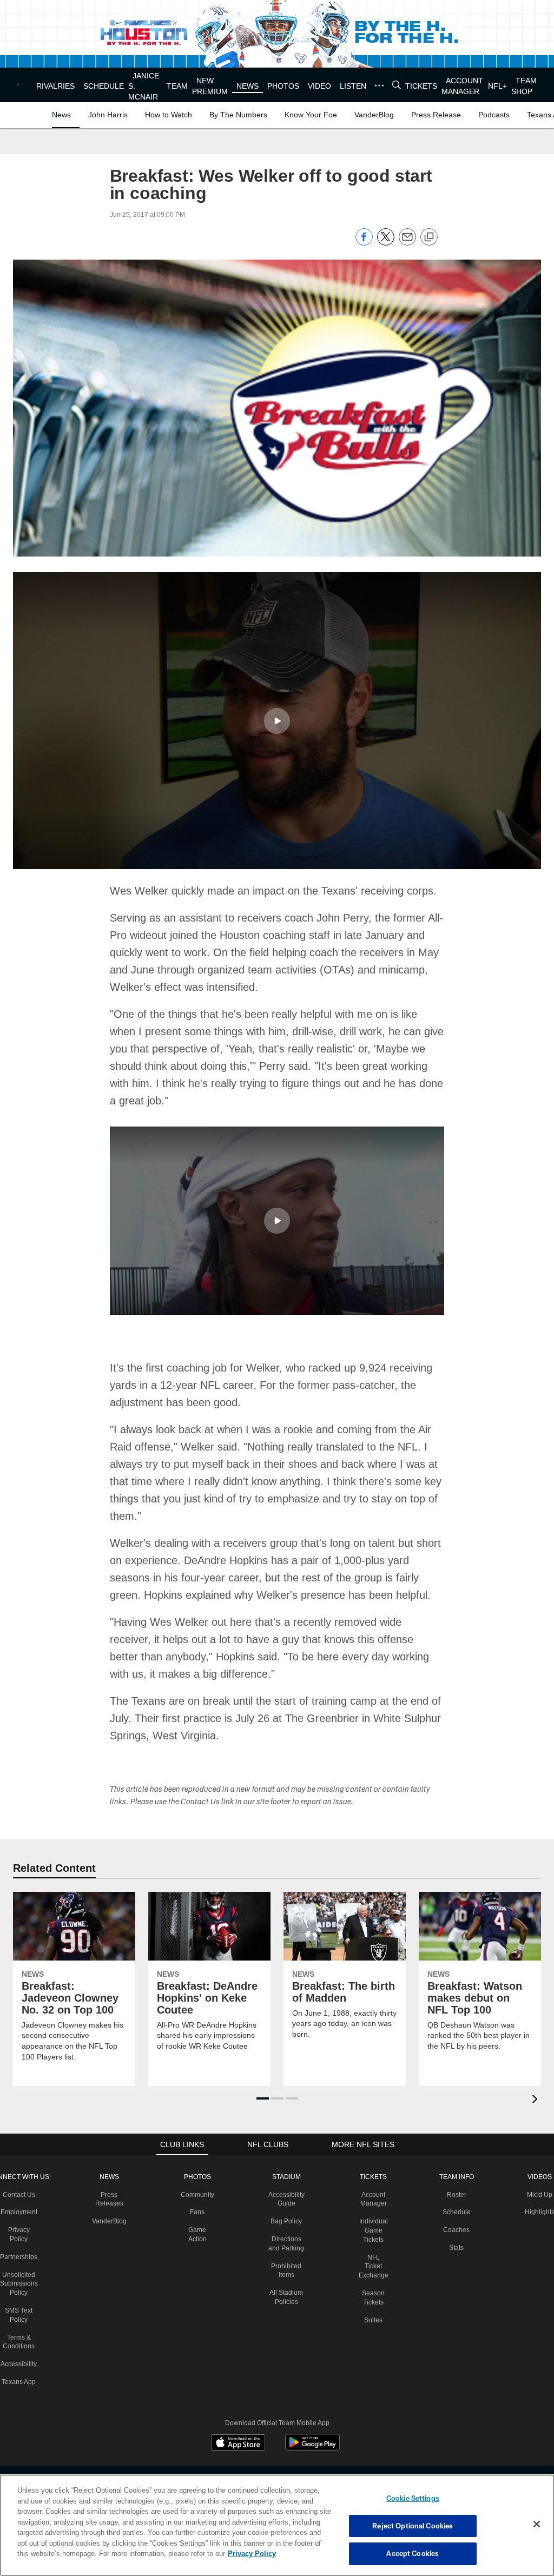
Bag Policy (288, 2203)
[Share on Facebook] (364, 243)
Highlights (539, 2194)
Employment (20, 2194)
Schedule (456, 2194)
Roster (456, 2177)
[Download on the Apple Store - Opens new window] (238, 2426)
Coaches (456, 2212)
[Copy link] (429, 237)
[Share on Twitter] (386, 243)
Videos (539, 2159)
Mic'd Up (539, 2177)
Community (198, 2177)
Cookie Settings (413, 2498)
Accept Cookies (413, 2553)
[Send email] (407, 243)
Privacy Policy (202, 2553)
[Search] (400, 85)
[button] (277, 720)
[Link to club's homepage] (22, 85)
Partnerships (20, 2239)
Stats (456, 2230)
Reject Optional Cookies (413, 2526)
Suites (374, 2302)
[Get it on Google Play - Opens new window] (312, 2430)
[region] (277, 2525)
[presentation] (537, 2082)
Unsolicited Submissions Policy (20, 2266)
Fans (198, 2194)
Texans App (20, 2364)
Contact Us (20, 2177)
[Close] (537, 2525)
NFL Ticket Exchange (374, 2249)
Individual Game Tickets (374, 2213)
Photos (198, 2159)
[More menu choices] (382, 85)
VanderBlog (110, 2203)
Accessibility (20, 2346)
